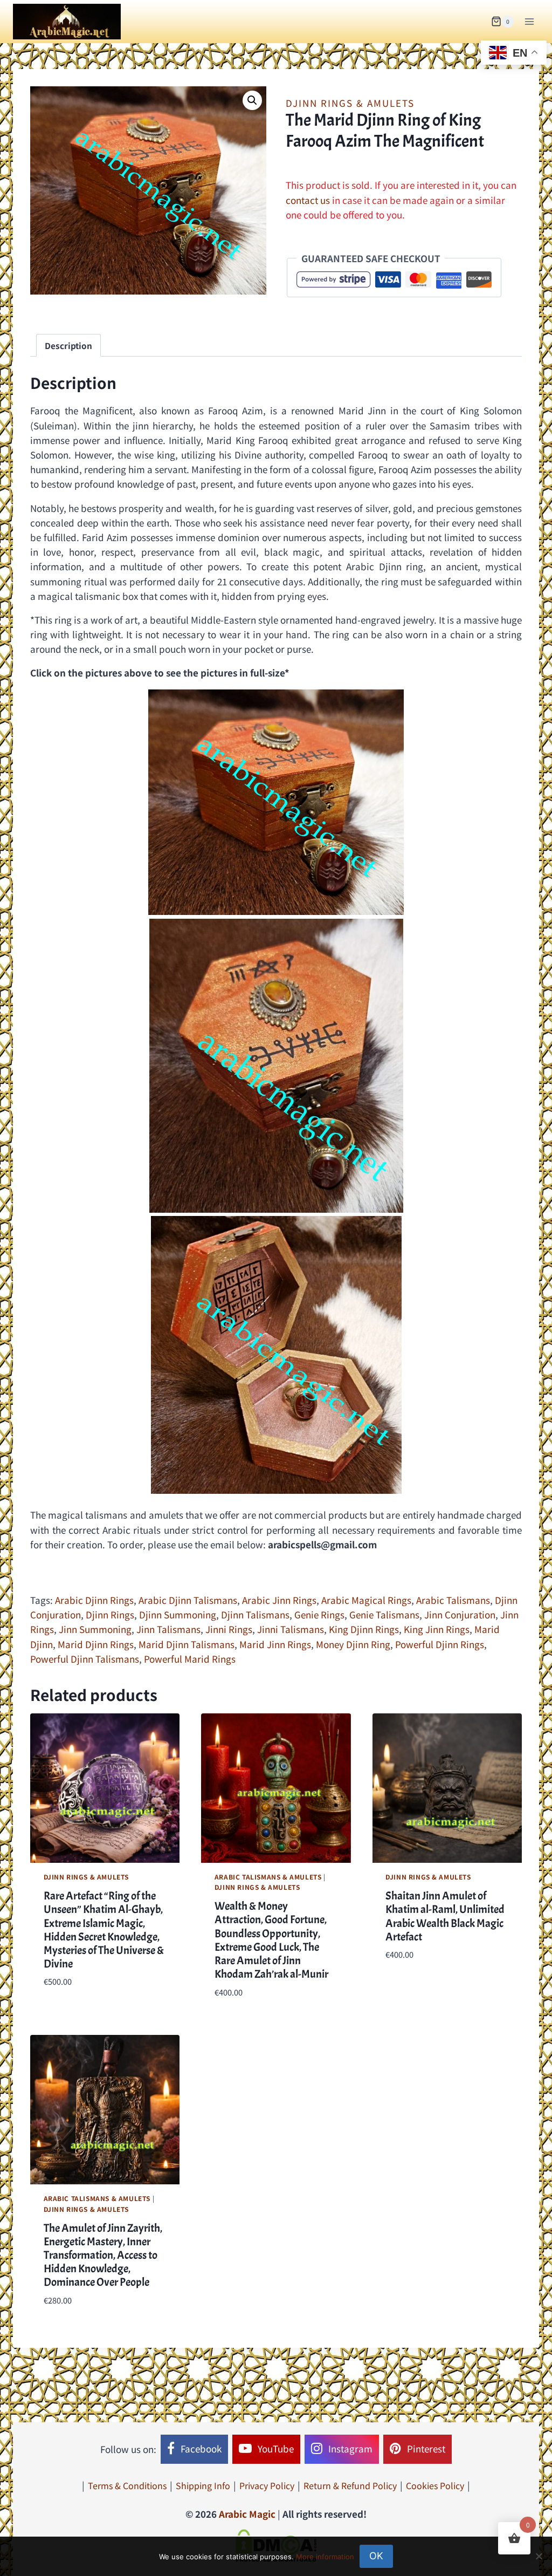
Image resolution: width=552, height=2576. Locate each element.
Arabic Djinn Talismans (188, 1600)
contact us (308, 200)
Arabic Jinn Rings (279, 1600)
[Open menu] (529, 21)
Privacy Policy (267, 2485)
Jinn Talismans (168, 1629)
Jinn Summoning (95, 1629)
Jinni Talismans (291, 1629)
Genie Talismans (384, 1614)
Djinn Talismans (255, 1614)
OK (376, 2556)
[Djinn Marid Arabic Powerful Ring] (276, 1355)
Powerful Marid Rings (190, 1659)
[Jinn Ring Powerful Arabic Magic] (276, 802)
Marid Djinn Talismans (187, 1644)
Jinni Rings (229, 1629)
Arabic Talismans (453, 1600)
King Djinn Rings (364, 1629)
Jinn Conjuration (460, 1614)
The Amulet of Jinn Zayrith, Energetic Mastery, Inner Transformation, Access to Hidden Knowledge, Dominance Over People (103, 2255)
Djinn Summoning (178, 1614)
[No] (539, 2556)
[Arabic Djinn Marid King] (276, 1066)
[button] (252, 100)
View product (415, 1987)
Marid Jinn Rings (275, 1644)
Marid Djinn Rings (96, 1644)
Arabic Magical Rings (366, 1600)
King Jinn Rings (437, 1629)
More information (325, 2557)
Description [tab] (68, 345)
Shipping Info (203, 2485)
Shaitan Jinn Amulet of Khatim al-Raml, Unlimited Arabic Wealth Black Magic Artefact (445, 1916)
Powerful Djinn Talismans (85, 1659)
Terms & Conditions (127, 2485)
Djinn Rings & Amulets (350, 103)
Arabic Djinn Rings (94, 1600)
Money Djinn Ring (353, 1644)
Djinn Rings (110, 1614)
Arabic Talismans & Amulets (268, 1877)
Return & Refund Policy (350, 2485)
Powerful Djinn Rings (440, 1644)
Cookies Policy (435, 2485)
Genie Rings (319, 1614)
